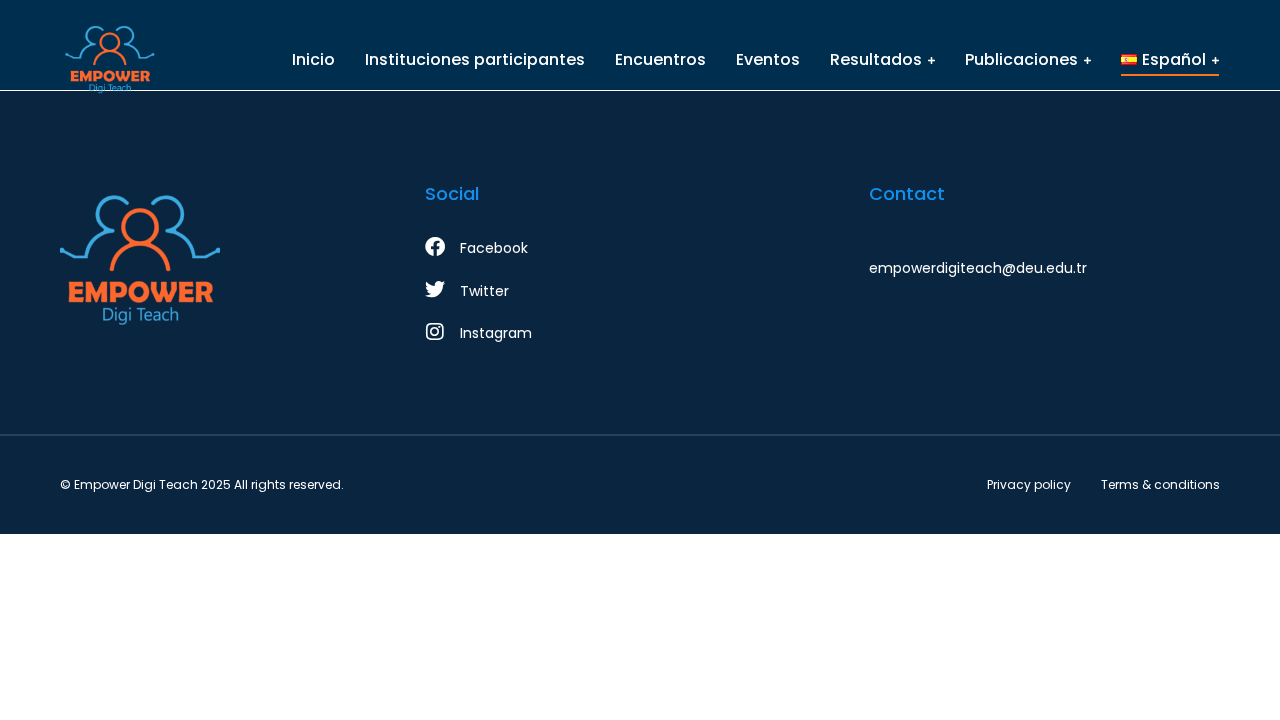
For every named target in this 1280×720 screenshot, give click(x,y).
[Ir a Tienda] (1238, 678)
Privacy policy (1029, 484)
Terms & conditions (1160, 484)
